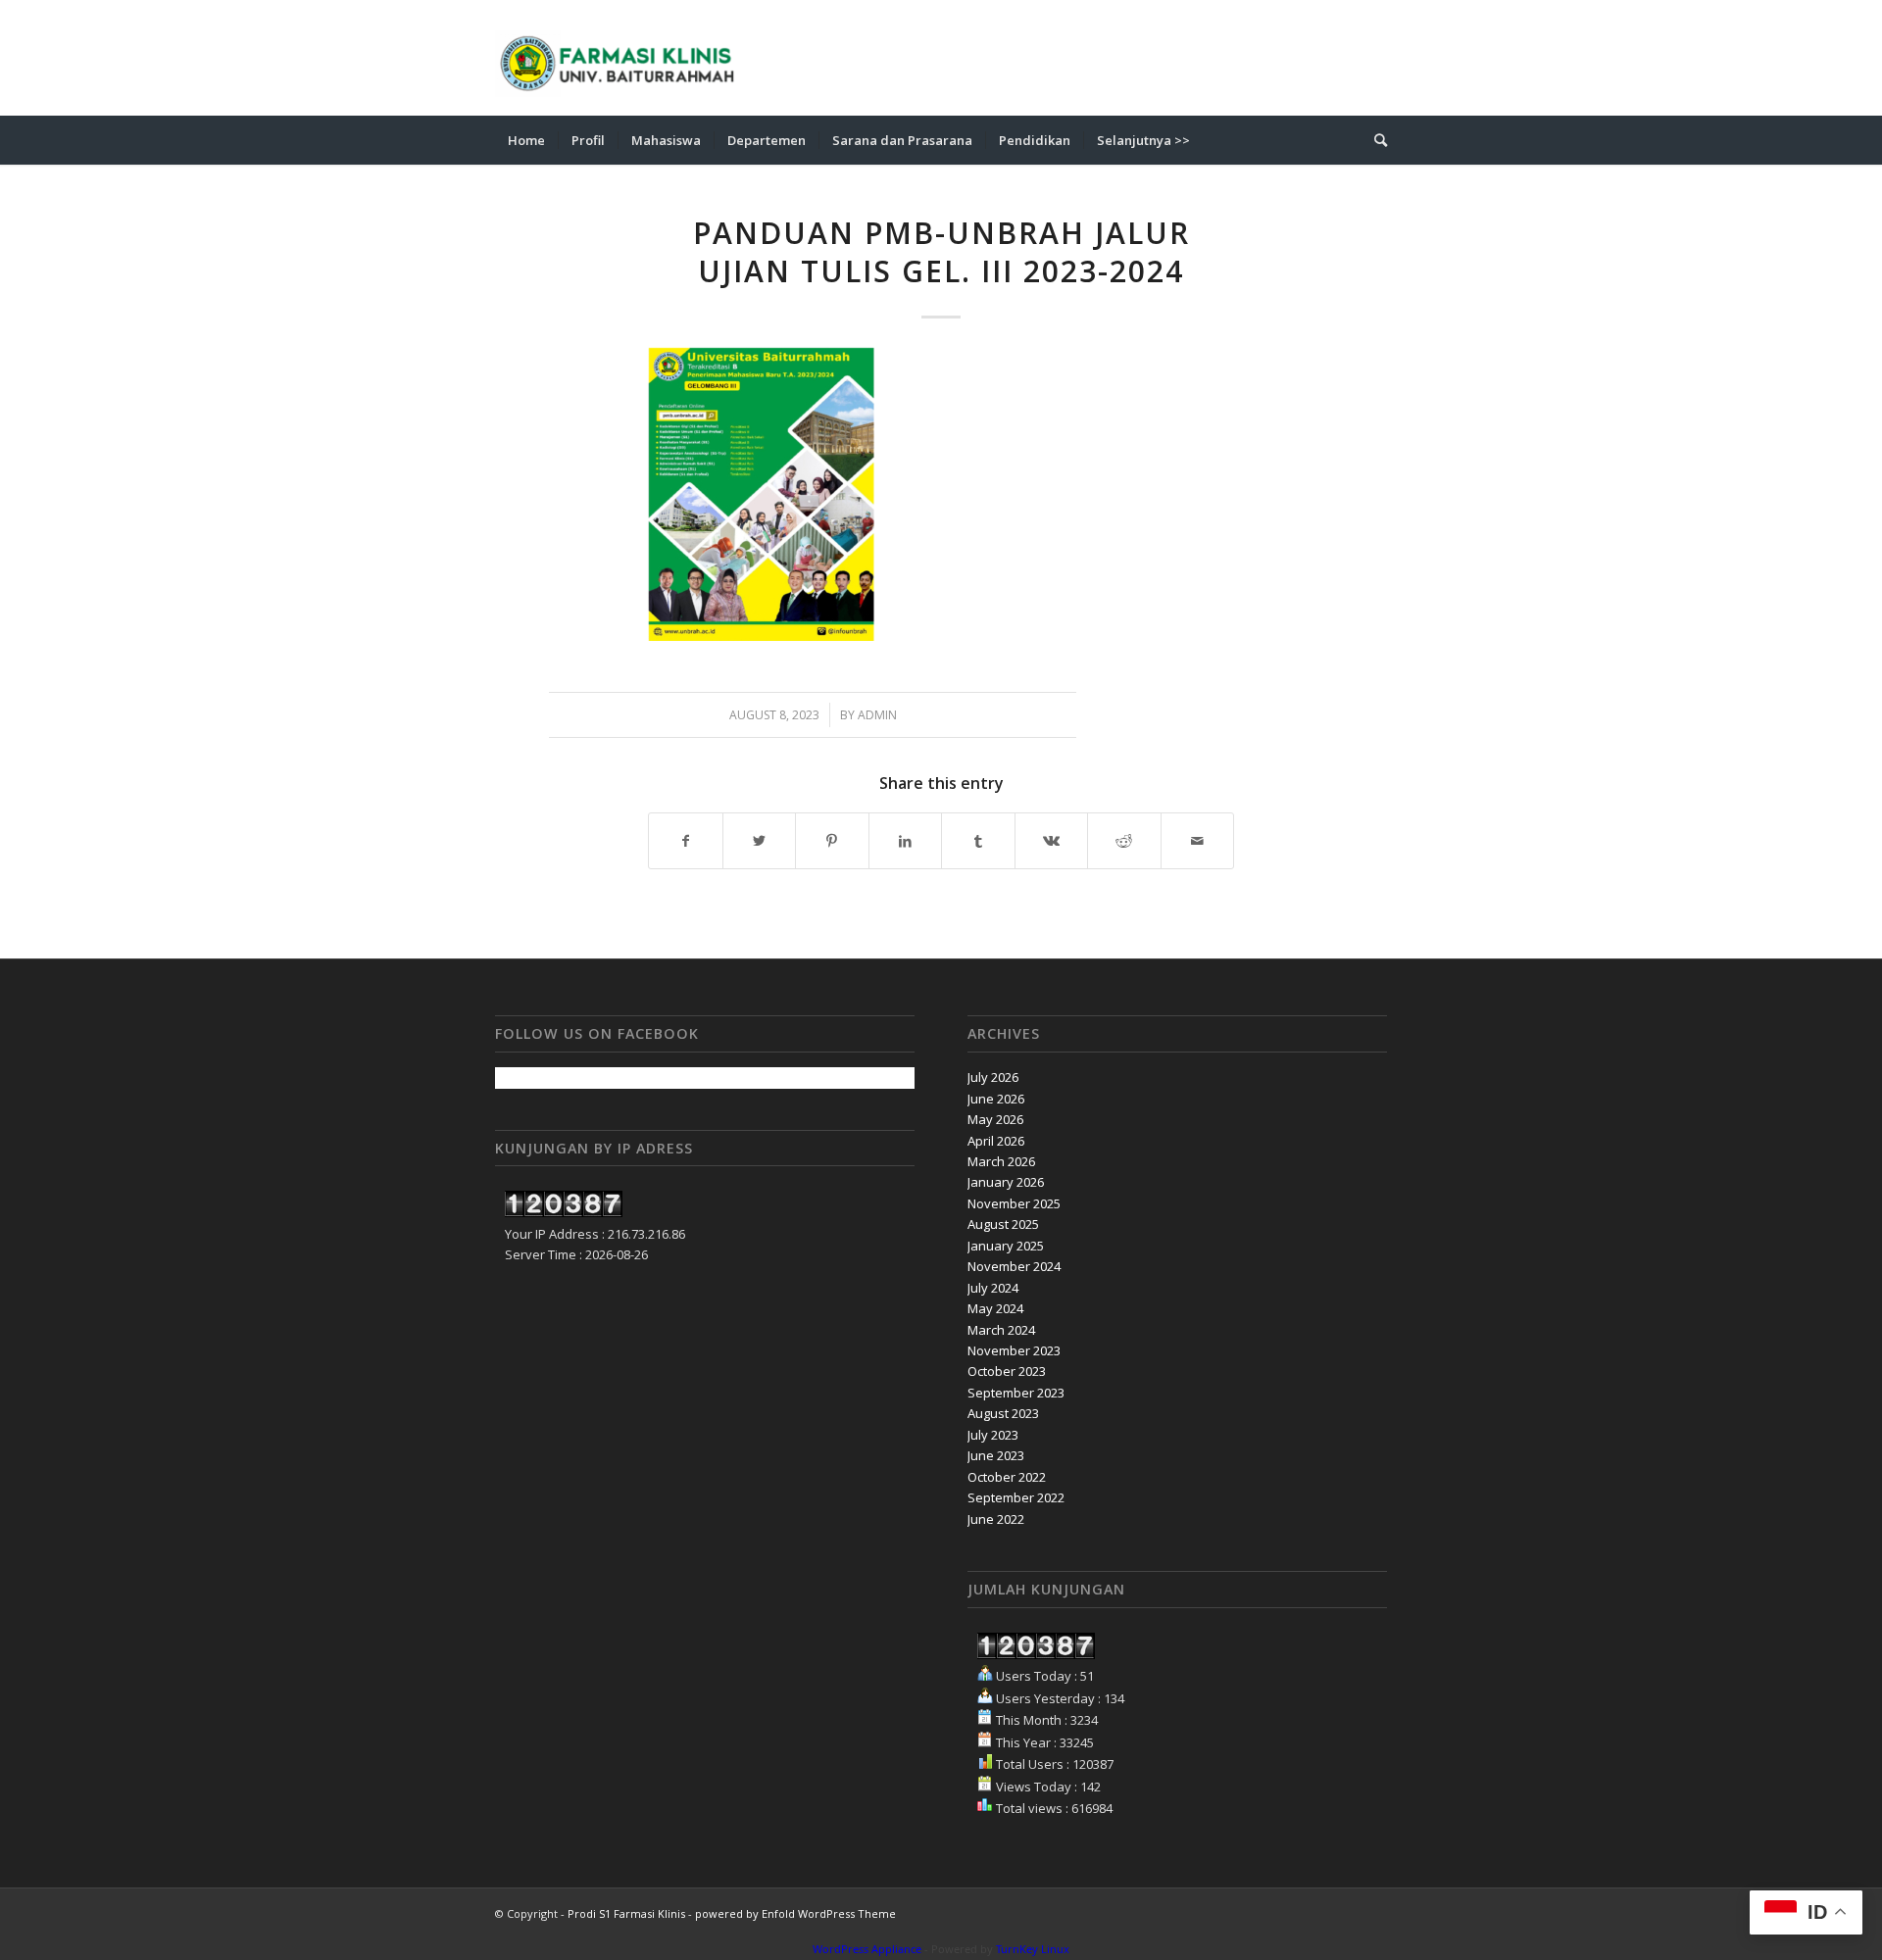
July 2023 (993, 1435)
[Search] (1374, 140)
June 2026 (996, 1099)
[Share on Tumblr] (978, 841)
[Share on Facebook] (686, 841)
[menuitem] (526, 140)
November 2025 (1014, 1203)
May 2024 (995, 1308)
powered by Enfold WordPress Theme (795, 1913)
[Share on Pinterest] (832, 841)
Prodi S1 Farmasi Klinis (626, 1913)
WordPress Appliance (867, 1949)
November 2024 (1014, 1266)
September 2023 (1016, 1393)
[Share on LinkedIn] (906, 841)
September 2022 (1016, 1497)
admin (877, 715)
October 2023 (1007, 1371)
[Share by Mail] (1198, 841)
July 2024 (993, 1288)
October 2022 (1007, 1477)
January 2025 (1006, 1246)
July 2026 (993, 1077)
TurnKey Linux (1033, 1949)
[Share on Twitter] (760, 841)
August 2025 (1003, 1224)
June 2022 (996, 1519)
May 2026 (995, 1119)
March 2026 (1001, 1161)
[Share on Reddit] (1124, 841)
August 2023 (1003, 1413)
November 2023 (1014, 1350)
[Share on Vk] (1052, 841)
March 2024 (1001, 1330)
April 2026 (996, 1141)
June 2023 (996, 1455)
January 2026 (1006, 1182)
